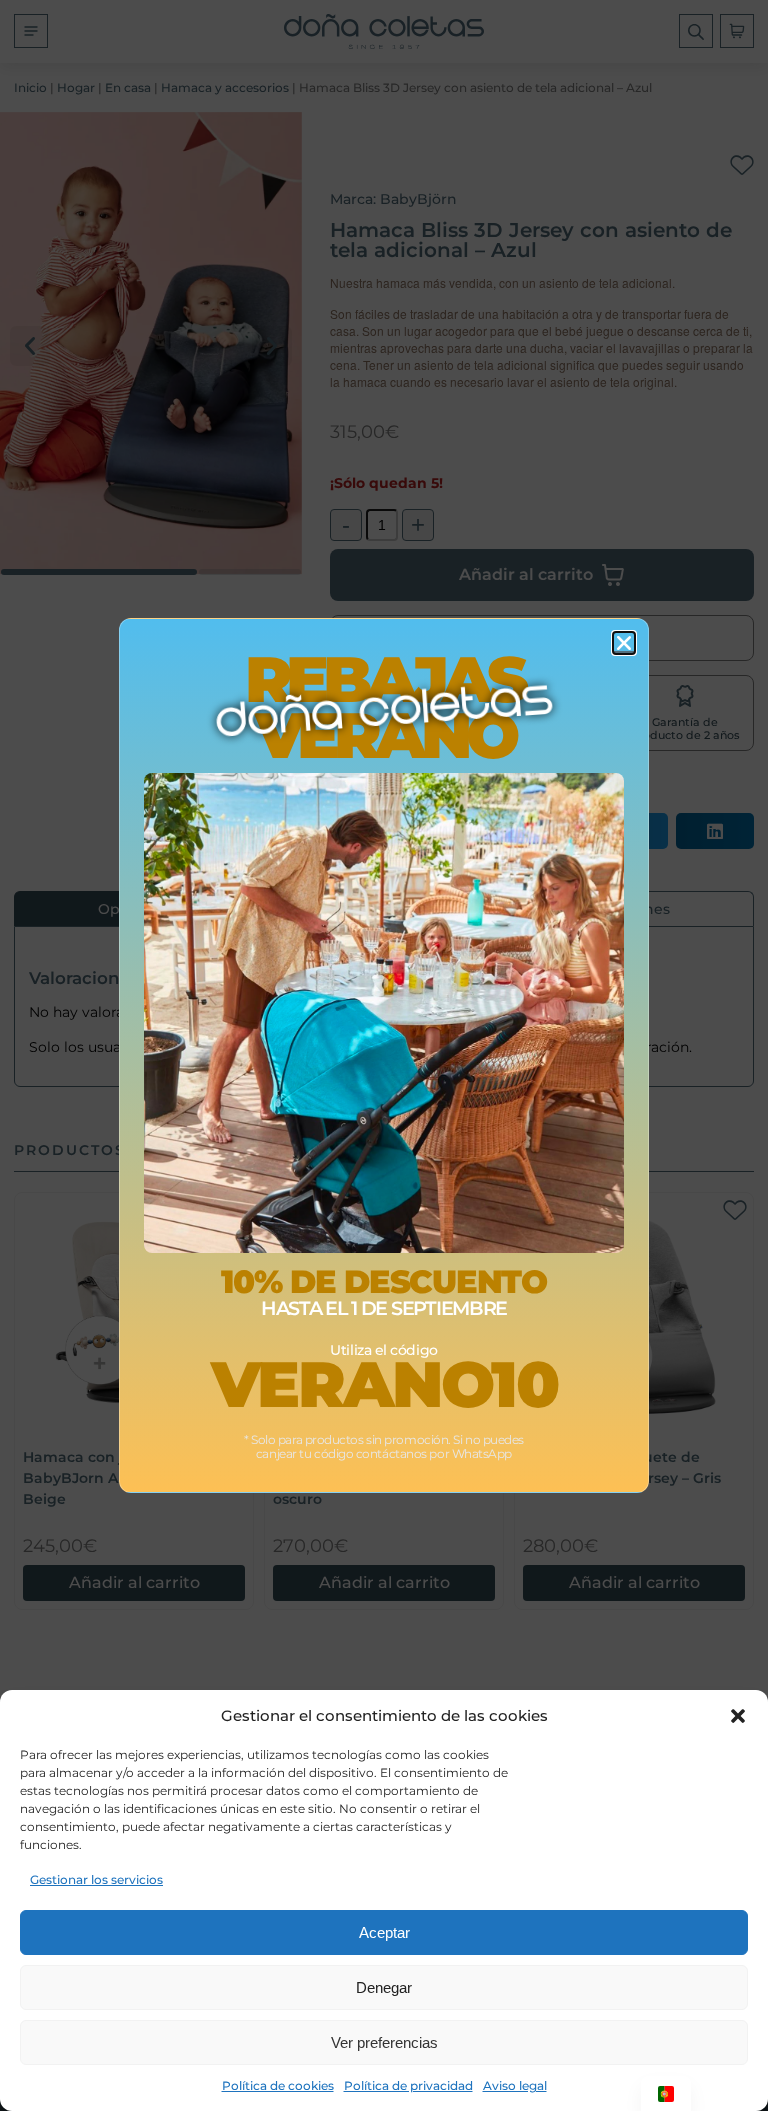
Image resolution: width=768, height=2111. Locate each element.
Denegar (384, 1987)
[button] (738, 1716)
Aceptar (384, 1932)
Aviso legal (515, 2085)
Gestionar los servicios (96, 1879)
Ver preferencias (384, 2042)
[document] (384, 1055)
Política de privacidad (408, 2085)
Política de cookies (278, 2085)
